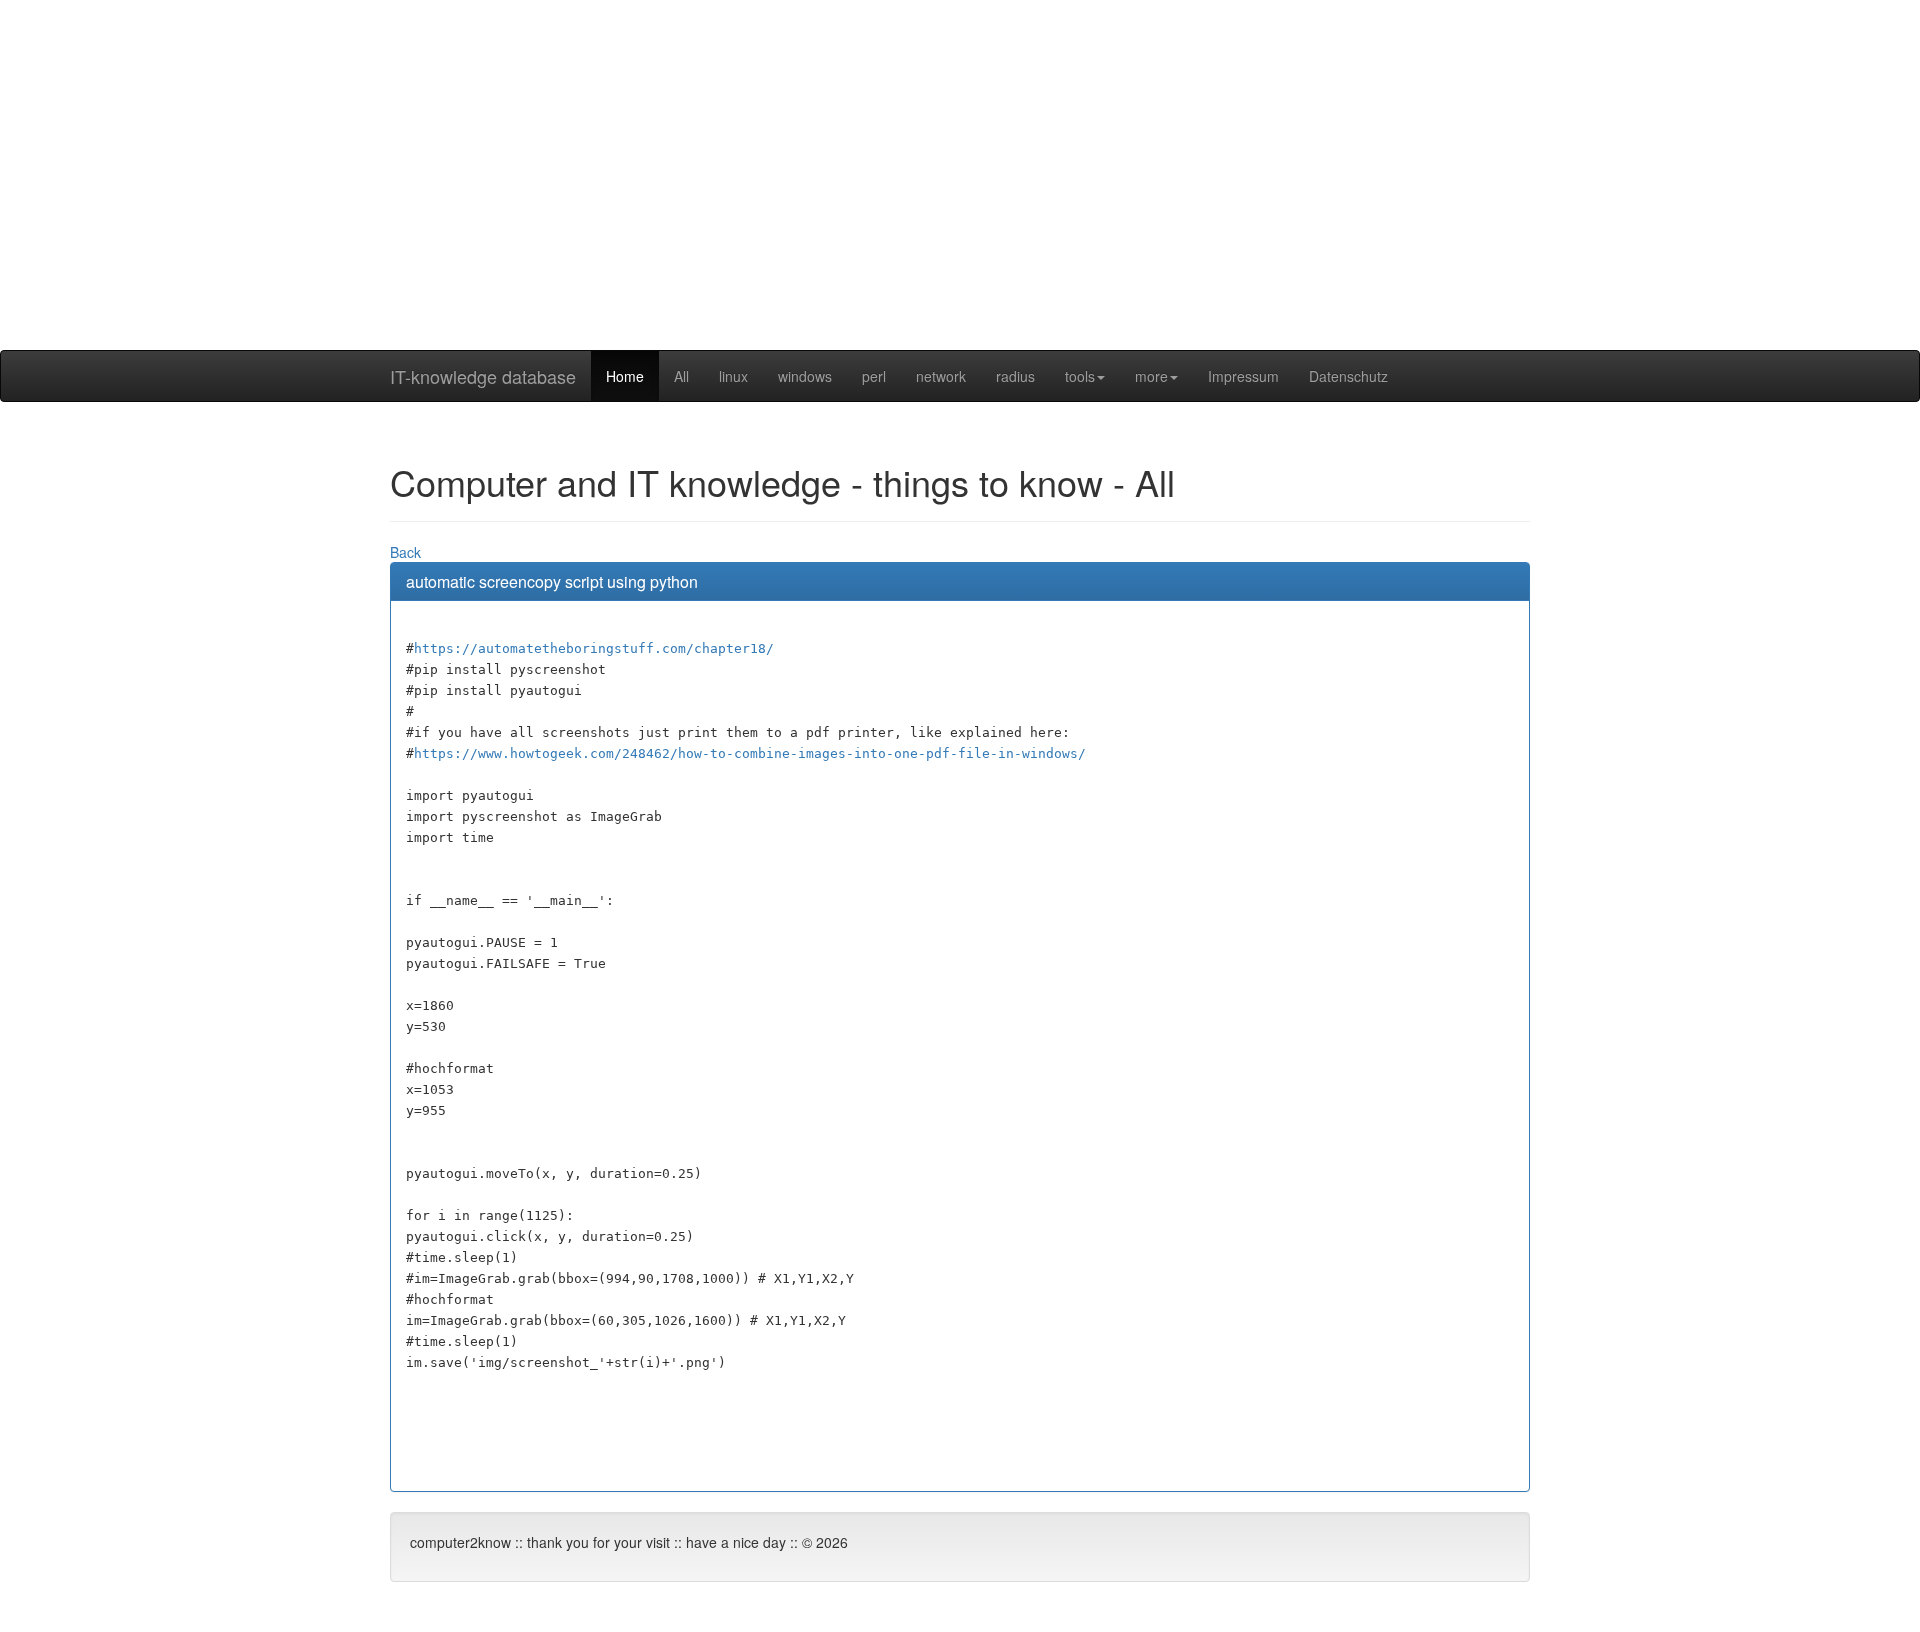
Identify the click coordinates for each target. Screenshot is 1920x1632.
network (941, 376)
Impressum (1243, 376)
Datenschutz (1348, 376)
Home (625, 376)
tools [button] (1080, 376)
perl (874, 376)
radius (1015, 376)
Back (405, 552)
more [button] (1151, 376)
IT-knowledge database (483, 376)
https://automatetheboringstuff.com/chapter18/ (594, 648)
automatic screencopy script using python (552, 581)
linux (733, 376)
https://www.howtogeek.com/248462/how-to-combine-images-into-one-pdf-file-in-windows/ (750, 753)
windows (805, 376)
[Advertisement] (960, 210)
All (681, 376)
